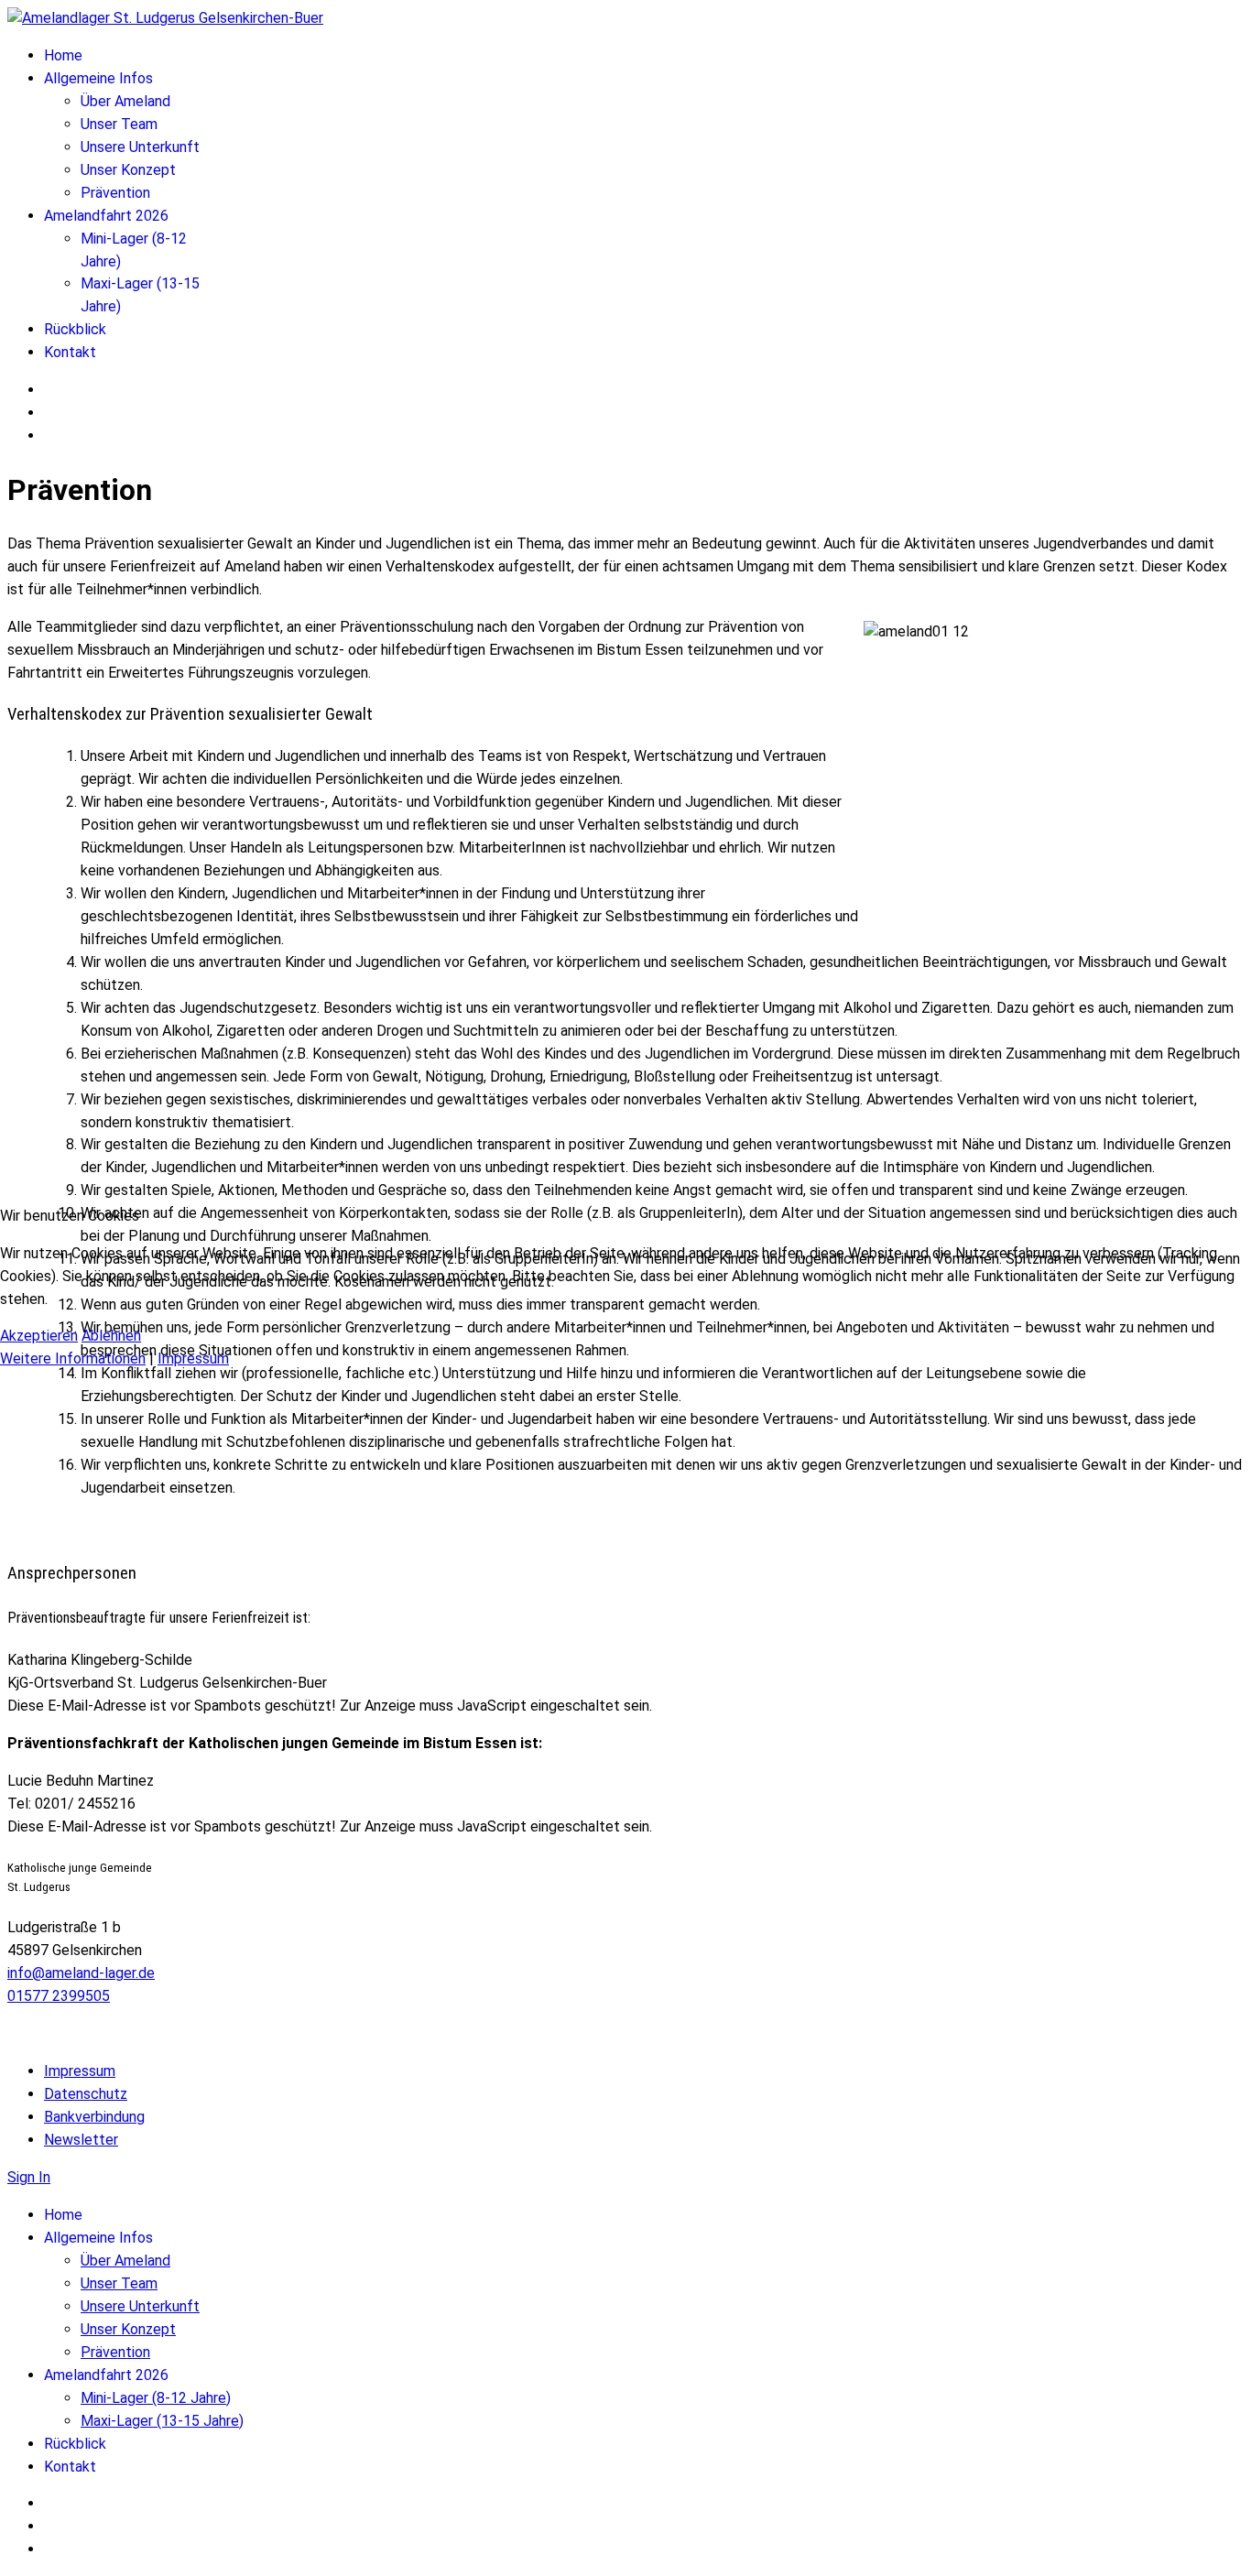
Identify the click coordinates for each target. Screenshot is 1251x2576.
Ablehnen (111, 1336)
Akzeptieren (39, 1336)
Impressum (193, 1359)
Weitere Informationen (73, 1359)
